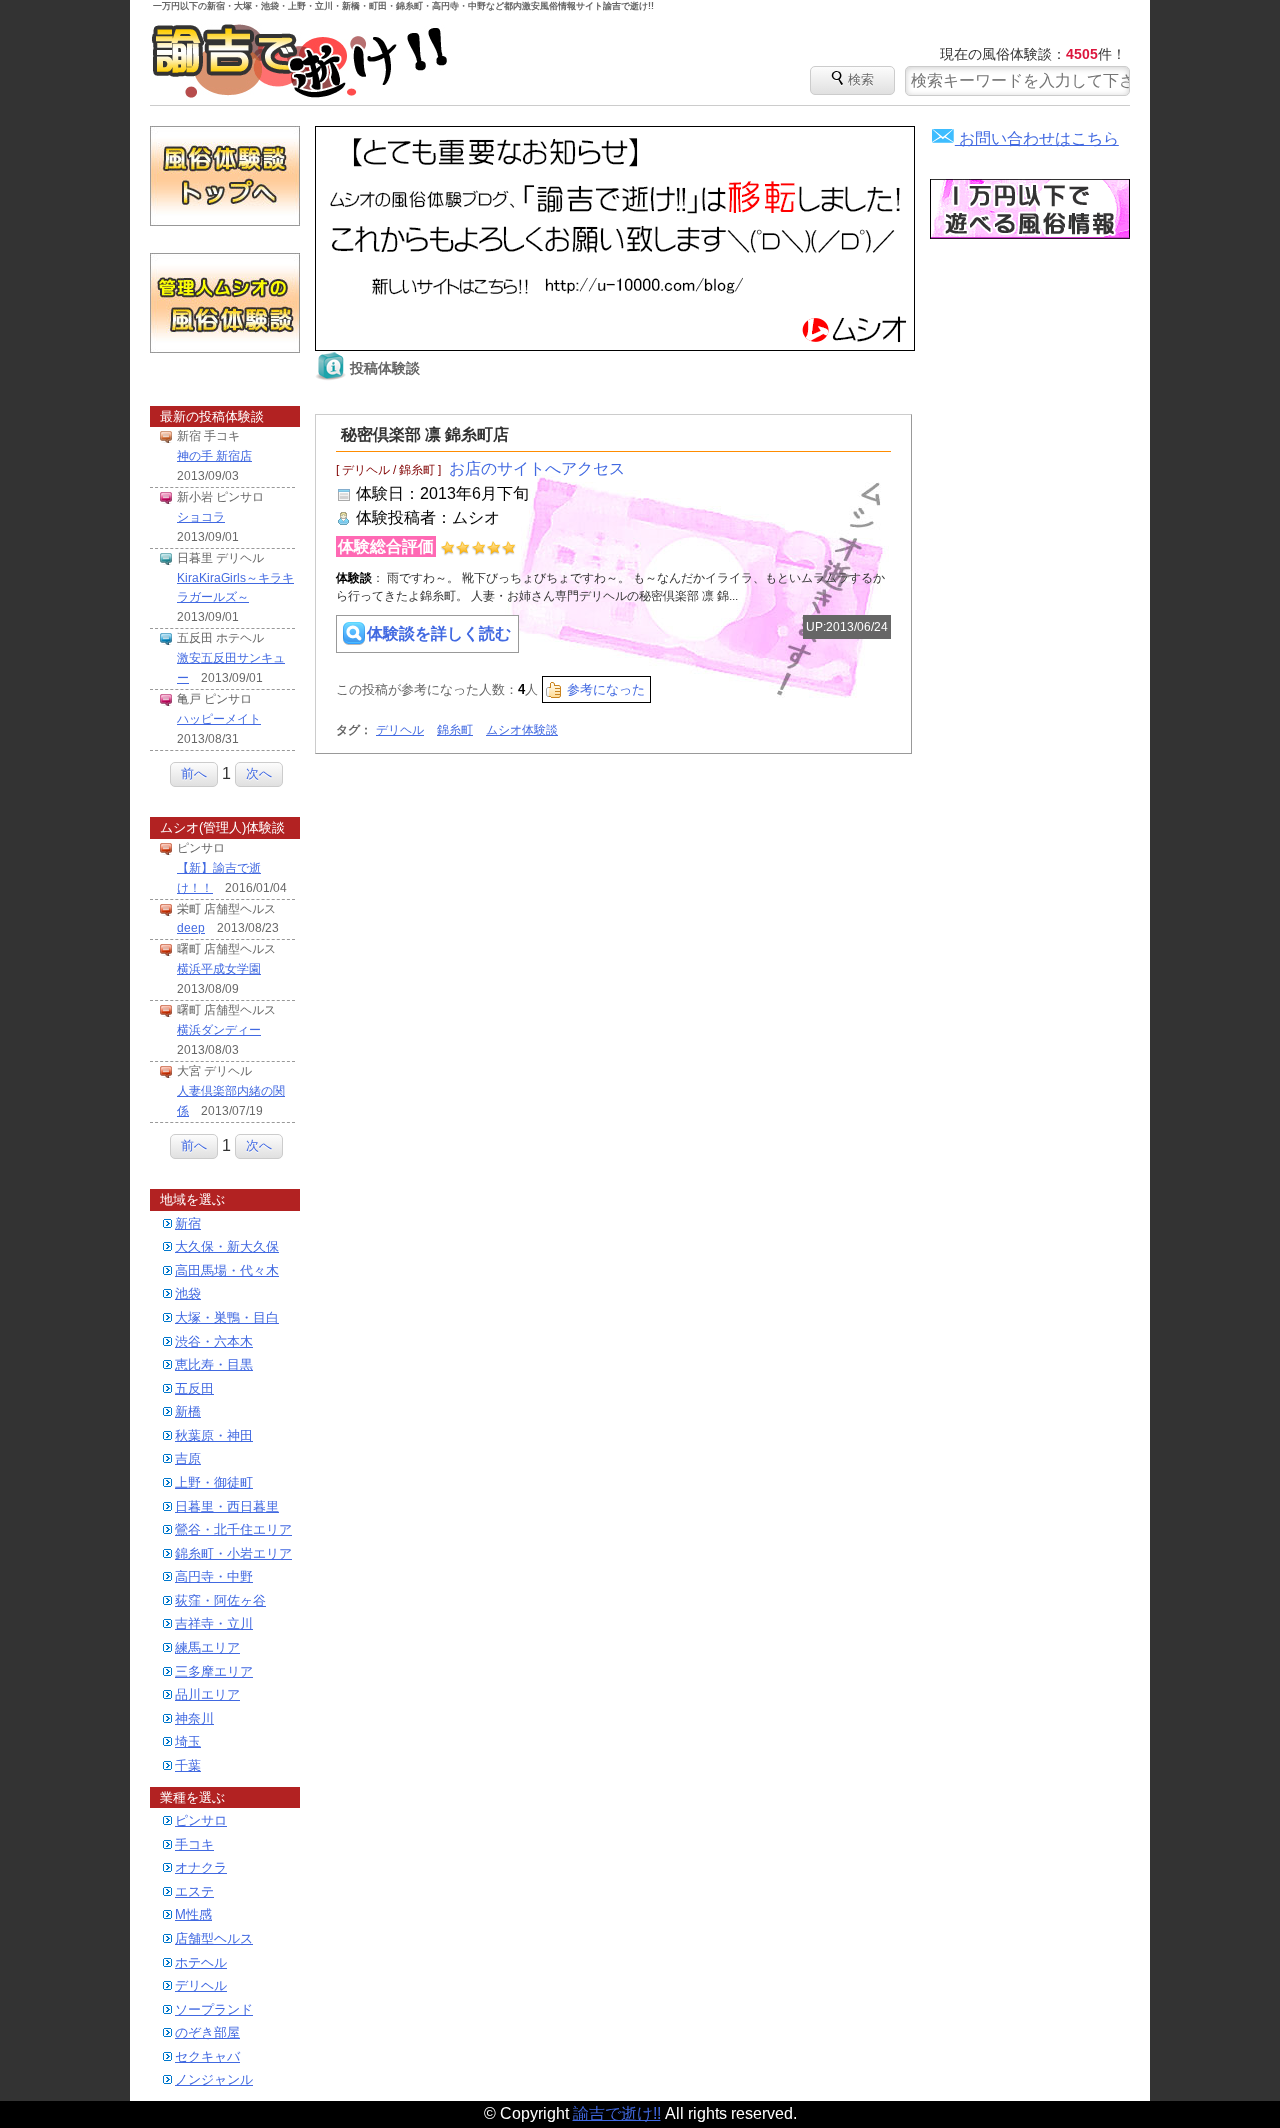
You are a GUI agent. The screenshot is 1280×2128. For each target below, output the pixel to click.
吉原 (188, 1458)
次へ (259, 773)
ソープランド (214, 2009)
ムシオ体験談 (522, 730)
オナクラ (201, 1867)
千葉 (188, 1765)
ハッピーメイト (219, 719)
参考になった (606, 689)
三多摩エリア (214, 1671)
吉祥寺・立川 (214, 1623)
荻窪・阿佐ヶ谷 (220, 1600)
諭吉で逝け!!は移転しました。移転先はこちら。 (615, 238)
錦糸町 (455, 730)
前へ (194, 773)
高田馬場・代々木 (227, 1270)
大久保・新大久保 (227, 1246)
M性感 (193, 1914)
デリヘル (201, 1985)
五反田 (194, 1388)
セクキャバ (207, 2056)
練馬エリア (207, 1647)
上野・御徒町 (214, 1482)
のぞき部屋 (207, 2032)
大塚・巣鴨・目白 (227, 1317)
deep (191, 928)
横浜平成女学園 (219, 969)
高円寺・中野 (214, 1576)
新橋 (188, 1411)
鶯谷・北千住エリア (233, 1529)
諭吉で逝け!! (300, 61)
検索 (852, 76)
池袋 (188, 1293)
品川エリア (207, 1694)
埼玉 (188, 1741)
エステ (194, 1891)
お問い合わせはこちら (1025, 138)
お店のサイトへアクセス (537, 468)
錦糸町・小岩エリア (233, 1553)
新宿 (188, 1223)
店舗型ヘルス (214, 1938)
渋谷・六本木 (214, 1341)
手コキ (194, 1844)
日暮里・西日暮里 (227, 1506)
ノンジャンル (214, 2079)
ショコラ (201, 517)
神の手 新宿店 (214, 456)
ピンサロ (201, 1820)
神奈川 (194, 1718)
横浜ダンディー (219, 1030)
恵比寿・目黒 (214, 1364)
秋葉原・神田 (214, 1435)
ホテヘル (201, 1962)
